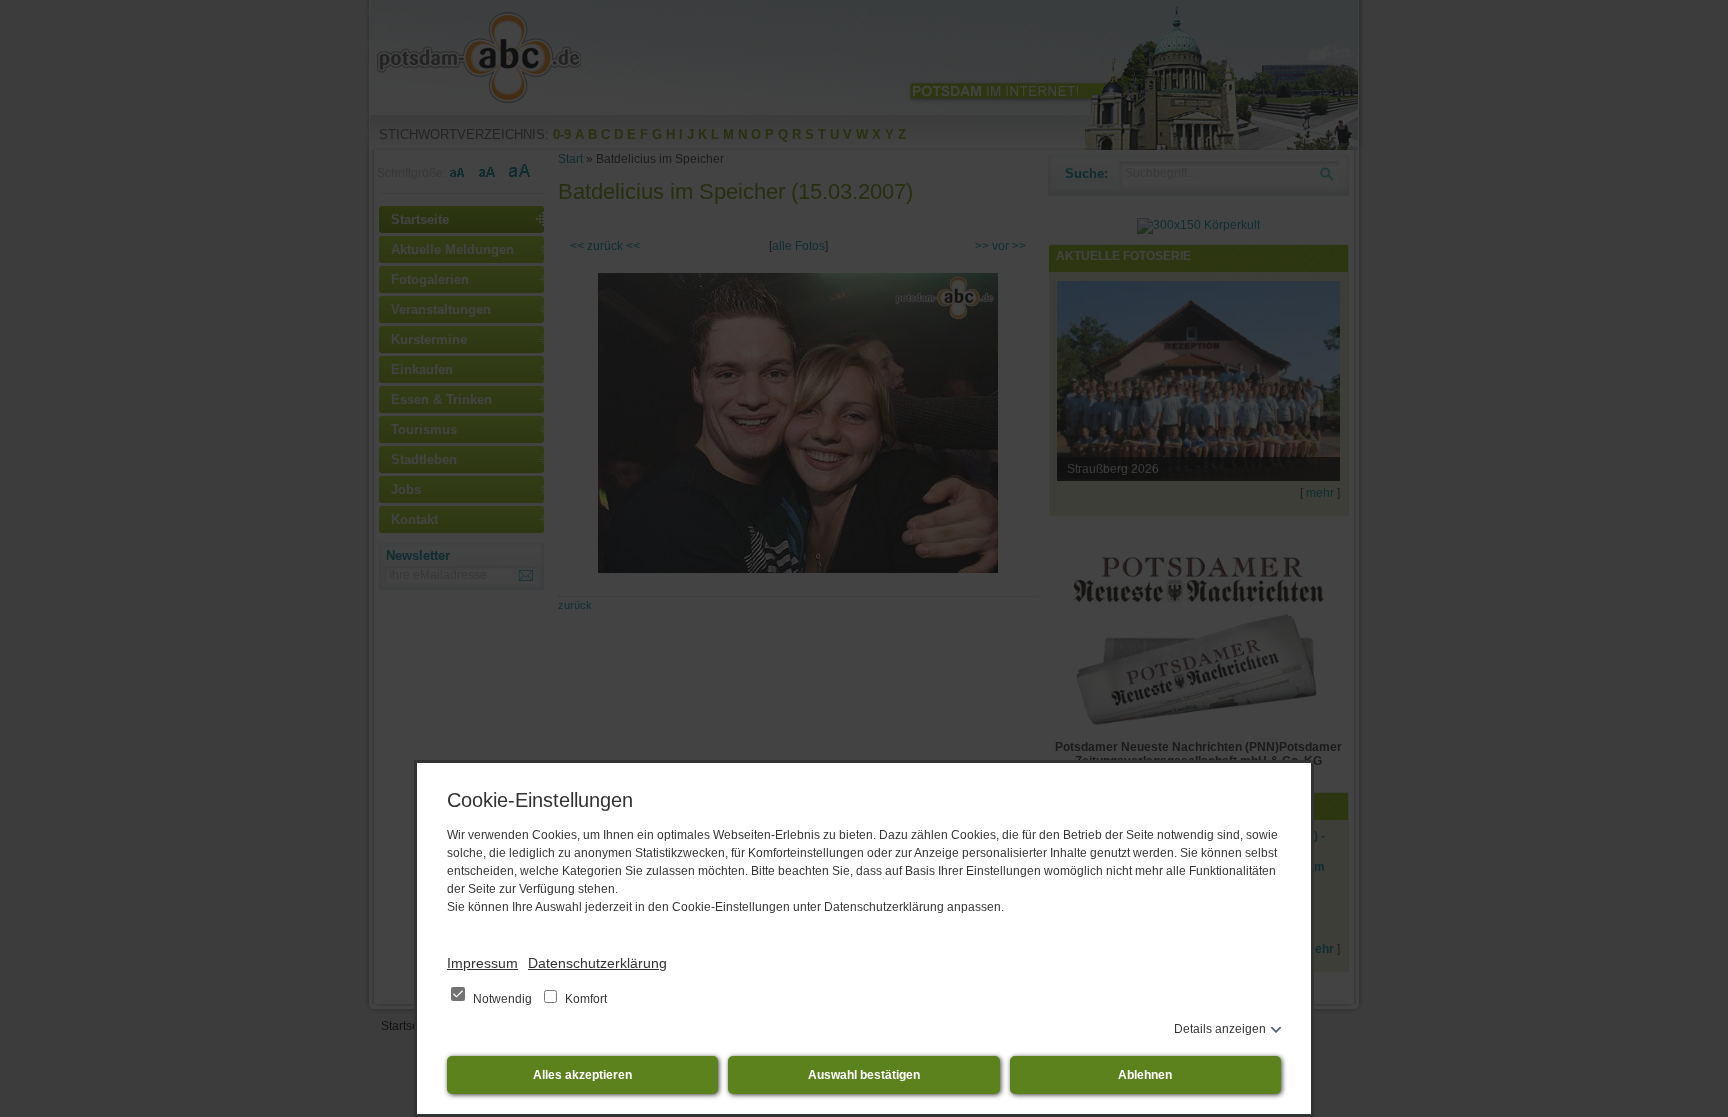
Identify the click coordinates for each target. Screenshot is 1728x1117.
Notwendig (502, 999)
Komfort (584, 999)
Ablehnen (1145, 1075)
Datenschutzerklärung (597, 963)
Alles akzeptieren (582, 1075)
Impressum (482, 963)
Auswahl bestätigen (864, 1075)
